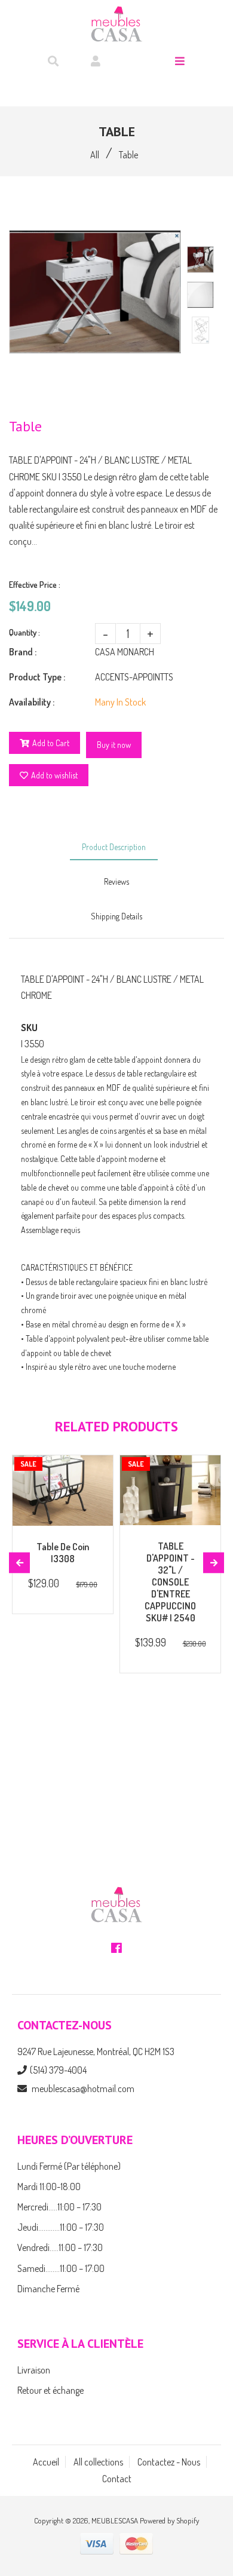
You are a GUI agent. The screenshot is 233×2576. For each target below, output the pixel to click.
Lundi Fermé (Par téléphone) (69, 2166)
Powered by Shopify (169, 2520)
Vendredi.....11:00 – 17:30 (60, 2247)
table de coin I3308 (63, 1553)
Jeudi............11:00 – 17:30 (61, 2227)
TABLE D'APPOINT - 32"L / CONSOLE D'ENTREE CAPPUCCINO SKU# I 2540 (170, 1582)
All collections (98, 2462)
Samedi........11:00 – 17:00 (61, 2268)
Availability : (32, 702)
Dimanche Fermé (48, 2289)
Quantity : (24, 632)
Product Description (114, 847)
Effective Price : (35, 585)
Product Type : (37, 677)
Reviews (116, 881)
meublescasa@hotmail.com (83, 2089)
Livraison (34, 2370)
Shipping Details (116, 916)
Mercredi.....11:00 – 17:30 (59, 2207)
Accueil (46, 2462)
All (95, 155)
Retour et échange (50, 2390)
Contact (117, 2479)
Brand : (23, 652)
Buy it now (114, 745)
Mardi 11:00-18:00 (49, 2186)
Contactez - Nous (169, 2462)
